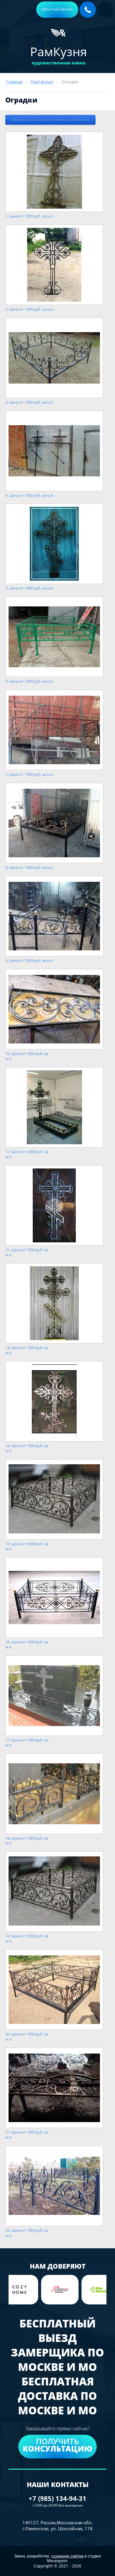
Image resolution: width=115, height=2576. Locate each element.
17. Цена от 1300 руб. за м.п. (27, 1743)
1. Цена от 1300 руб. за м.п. (30, 216)
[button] (57, 10)
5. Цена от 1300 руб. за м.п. (30, 588)
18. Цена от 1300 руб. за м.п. (27, 1841)
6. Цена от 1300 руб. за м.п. (30, 681)
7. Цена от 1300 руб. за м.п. (30, 774)
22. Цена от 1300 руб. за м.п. (27, 2233)
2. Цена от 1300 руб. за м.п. (30, 309)
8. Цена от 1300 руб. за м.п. (30, 867)
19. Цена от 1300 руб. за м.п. (27, 1939)
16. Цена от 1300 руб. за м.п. (27, 1645)
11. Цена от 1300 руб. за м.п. (27, 1154)
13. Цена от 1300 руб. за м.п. (27, 1350)
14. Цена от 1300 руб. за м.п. (27, 1448)
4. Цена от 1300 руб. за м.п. (30, 495)
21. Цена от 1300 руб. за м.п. (27, 2135)
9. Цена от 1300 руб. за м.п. (30, 961)
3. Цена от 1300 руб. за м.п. (30, 402)
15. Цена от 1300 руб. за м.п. (27, 1546)
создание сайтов (67, 2556)
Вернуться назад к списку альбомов (50, 120)
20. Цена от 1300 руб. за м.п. (27, 2037)
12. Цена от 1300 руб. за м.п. (27, 1252)
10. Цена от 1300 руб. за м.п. (27, 1056)
